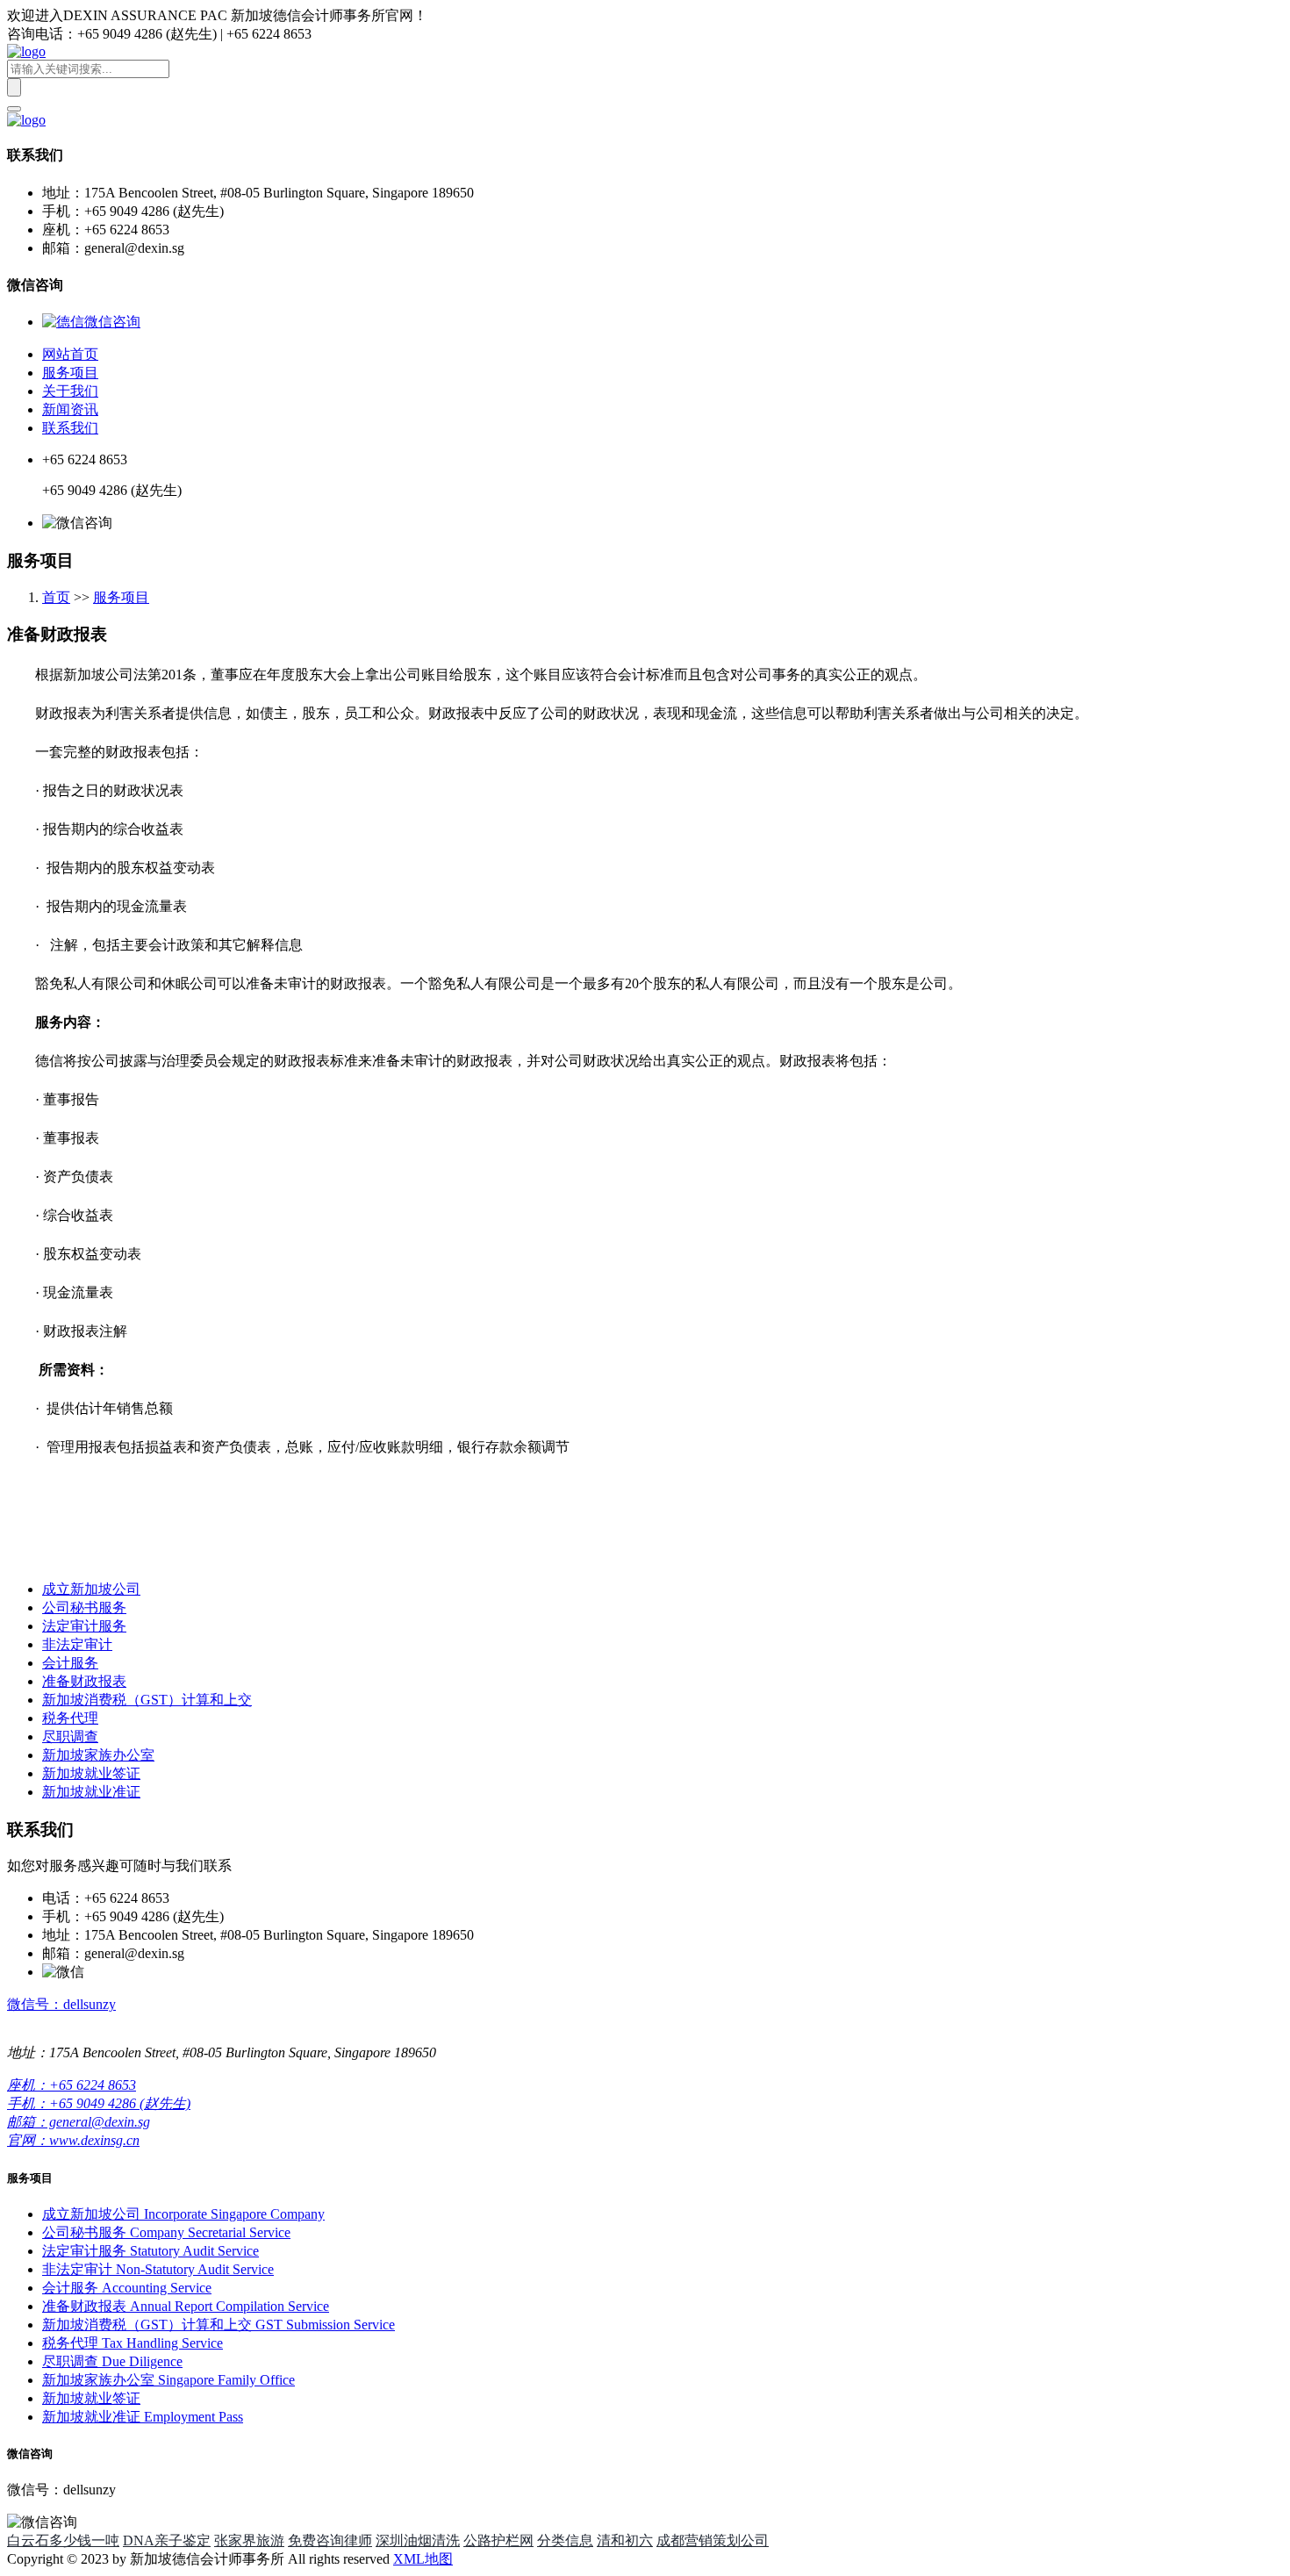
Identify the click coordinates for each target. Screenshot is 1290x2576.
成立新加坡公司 (91, 1589)
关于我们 (70, 391)
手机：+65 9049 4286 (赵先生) (99, 2103)
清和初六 (625, 2540)
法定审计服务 (84, 1626)
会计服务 (70, 1663)
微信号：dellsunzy (61, 2004)
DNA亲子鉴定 (167, 2540)
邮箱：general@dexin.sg (79, 2122)
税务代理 (70, 1718)
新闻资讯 (70, 409)
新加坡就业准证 (91, 1792)
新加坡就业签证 (91, 1773)
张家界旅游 (249, 2540)
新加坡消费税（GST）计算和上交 (147, 1700)
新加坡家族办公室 (98, 1755)
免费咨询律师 (330, 2540)
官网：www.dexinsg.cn (73, 2140)
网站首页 (70, 354)
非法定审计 (77, 1644)
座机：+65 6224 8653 (72, 2085)
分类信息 (565, 2540)
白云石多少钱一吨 (63, 2540)
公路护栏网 (498, 2540)
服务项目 (70, 373)
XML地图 (423, 2559)
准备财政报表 (84, 1681)
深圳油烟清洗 (418, 2540)
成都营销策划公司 (713, 2540)
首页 (56, 597)
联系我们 (70, 428)
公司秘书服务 (84, 1607)
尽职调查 (70, 1736)
